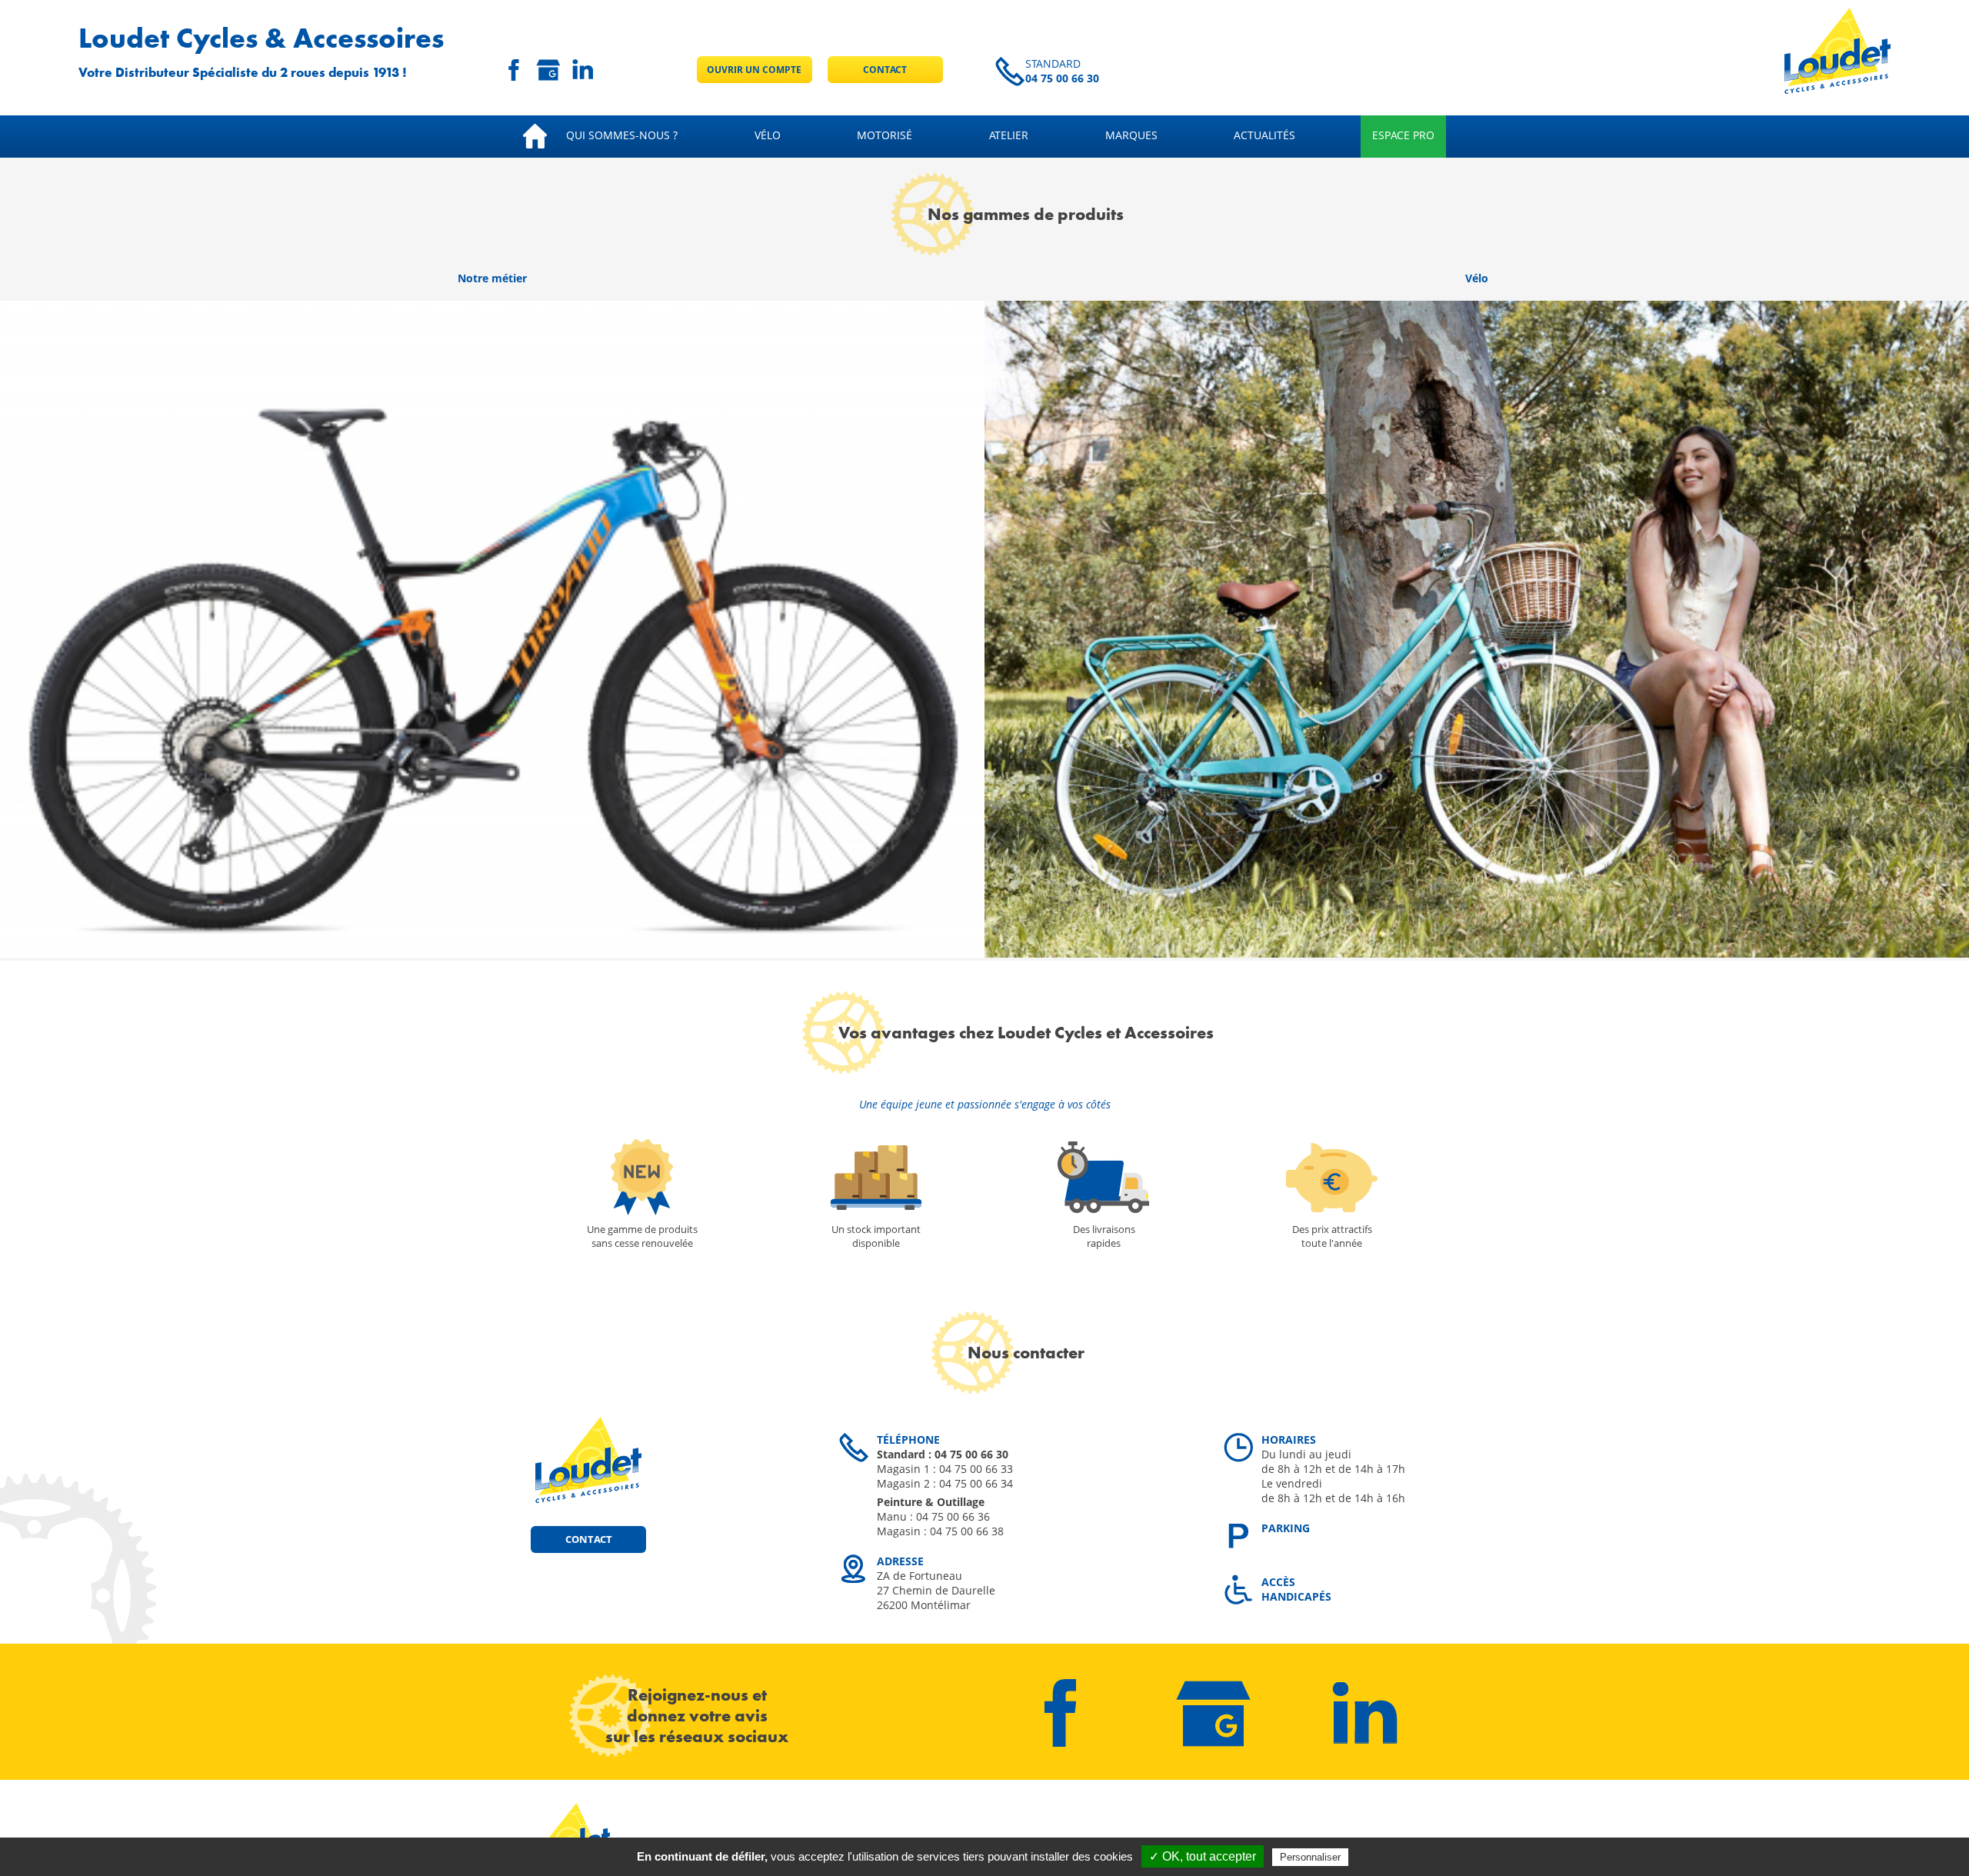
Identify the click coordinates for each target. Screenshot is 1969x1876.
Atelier (1009, 135)
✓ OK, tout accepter (1203, 1856)
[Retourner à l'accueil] (1837, 90)
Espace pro (1403, 135)
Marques (1131, 135)
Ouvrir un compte (754, 70)
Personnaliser (1310, 1857)
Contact (885, 70)
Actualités (1264, 135)
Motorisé (885, 135)
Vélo (768, 135)
